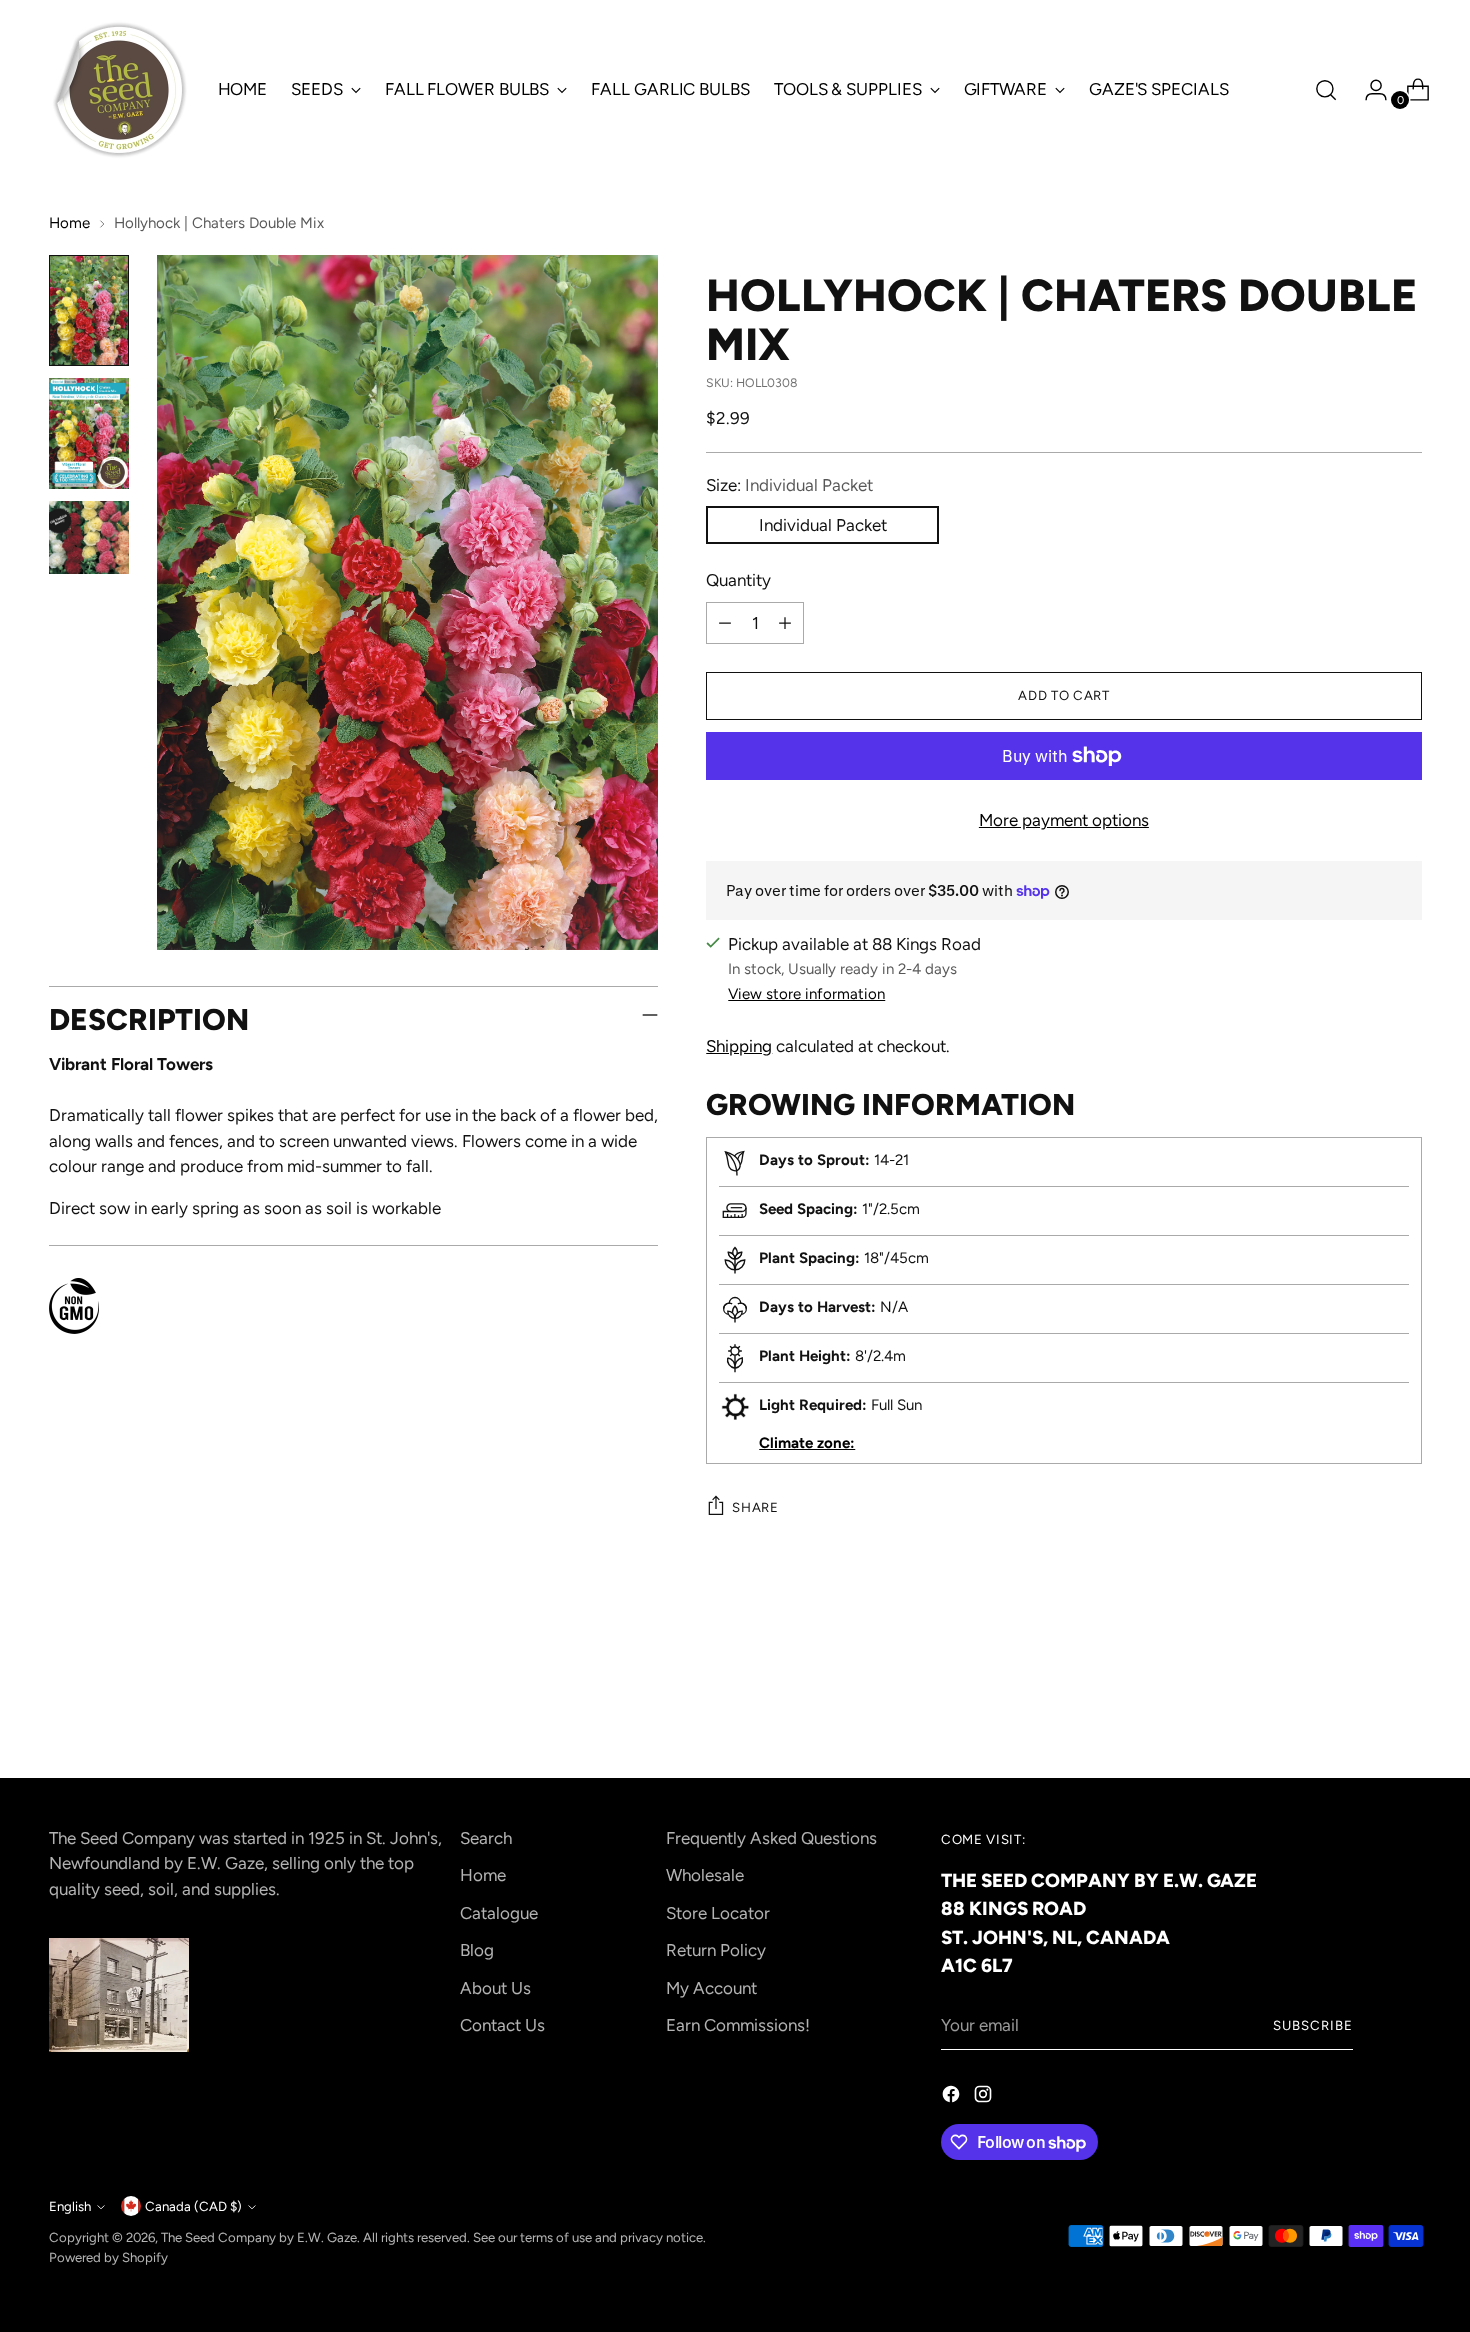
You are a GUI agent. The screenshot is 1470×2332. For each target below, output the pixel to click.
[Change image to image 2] (89, 433)
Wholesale (705, 1875)
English (70, 2206)
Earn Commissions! (738, 2025)
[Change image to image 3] (89, 537)
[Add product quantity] (785, 623)
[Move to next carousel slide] (1405, 1708)
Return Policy (716, 1950)
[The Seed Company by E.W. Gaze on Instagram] (985, 2098)
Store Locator (718, 1913)
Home (69, 223)
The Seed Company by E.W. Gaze (259, 2237)
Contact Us (502, 2025)
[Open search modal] (1326, 90)
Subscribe (1313, 2025)
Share (755, 1507)
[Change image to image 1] (89, 310)
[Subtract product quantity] (725, 623)
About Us (495, 1988)
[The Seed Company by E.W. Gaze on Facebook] (953, 2098)
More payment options (1064, 820)
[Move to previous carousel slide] (1359, 1709)
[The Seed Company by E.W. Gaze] (119, 90)
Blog (477, 1950)
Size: (789, 485)
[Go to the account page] (1368, 90)
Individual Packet (823, 525)
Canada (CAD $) (193, 2206)
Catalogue (499, 1913)
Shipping (739, 1046)
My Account (711, 1988)
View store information (806, 994)
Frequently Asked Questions (771, 1838)
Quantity (738, 580)
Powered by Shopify (108, 2257)
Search (486, 1838)
